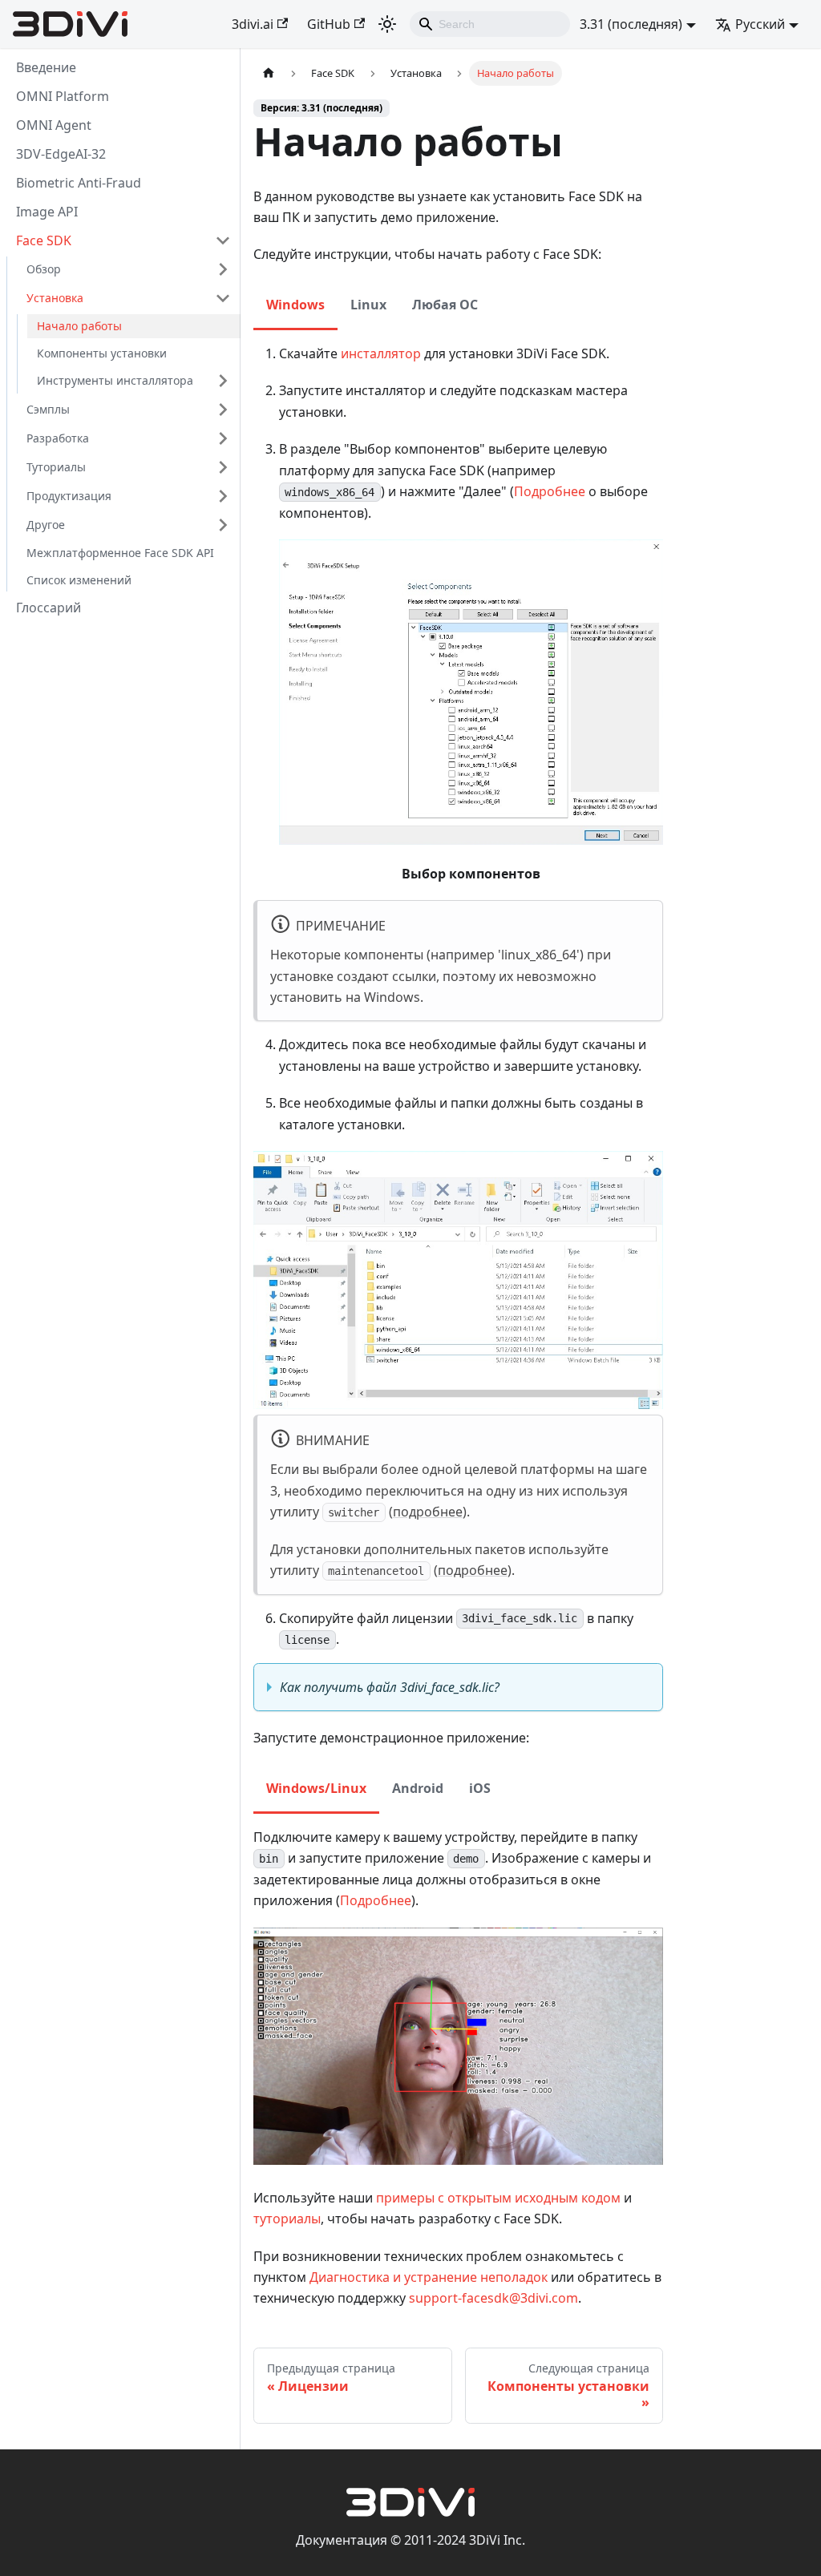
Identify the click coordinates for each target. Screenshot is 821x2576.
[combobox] (490, 24)
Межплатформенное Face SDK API (120, 553)
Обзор (44, 269)
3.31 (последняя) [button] (631, 24)
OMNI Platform (63, 96)
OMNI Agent (54, 125)
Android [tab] (418, 1788)
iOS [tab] (480, 1788)
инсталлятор (381, 353)
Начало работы (79, 326)
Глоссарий (49, 608)
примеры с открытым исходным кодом (498, 2198)
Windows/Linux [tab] (316, 1788)
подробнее (428, 1512)
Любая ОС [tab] (445, 305)
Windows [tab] (295, 305)
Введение (46, 67)
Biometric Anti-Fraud (79, 183)
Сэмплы (48, 409)
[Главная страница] (269, 73)
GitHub (329, 24)
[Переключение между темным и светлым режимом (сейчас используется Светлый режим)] (387, 24)
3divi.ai (253, 24)
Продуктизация (69, 496)
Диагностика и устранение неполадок (429, 2277)
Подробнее (550, 491)
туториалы (287, 2219)
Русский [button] (760, 24)
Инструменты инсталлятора (115, 380)
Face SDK (44, 240)
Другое (46, 525)
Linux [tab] (368, 305)
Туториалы (56, 467)
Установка (55, 298)
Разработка (58, 438)
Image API (47, 212)
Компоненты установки (102, 353)
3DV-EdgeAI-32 (61, 154)
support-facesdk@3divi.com (493, 2298)
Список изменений (79, 580)
